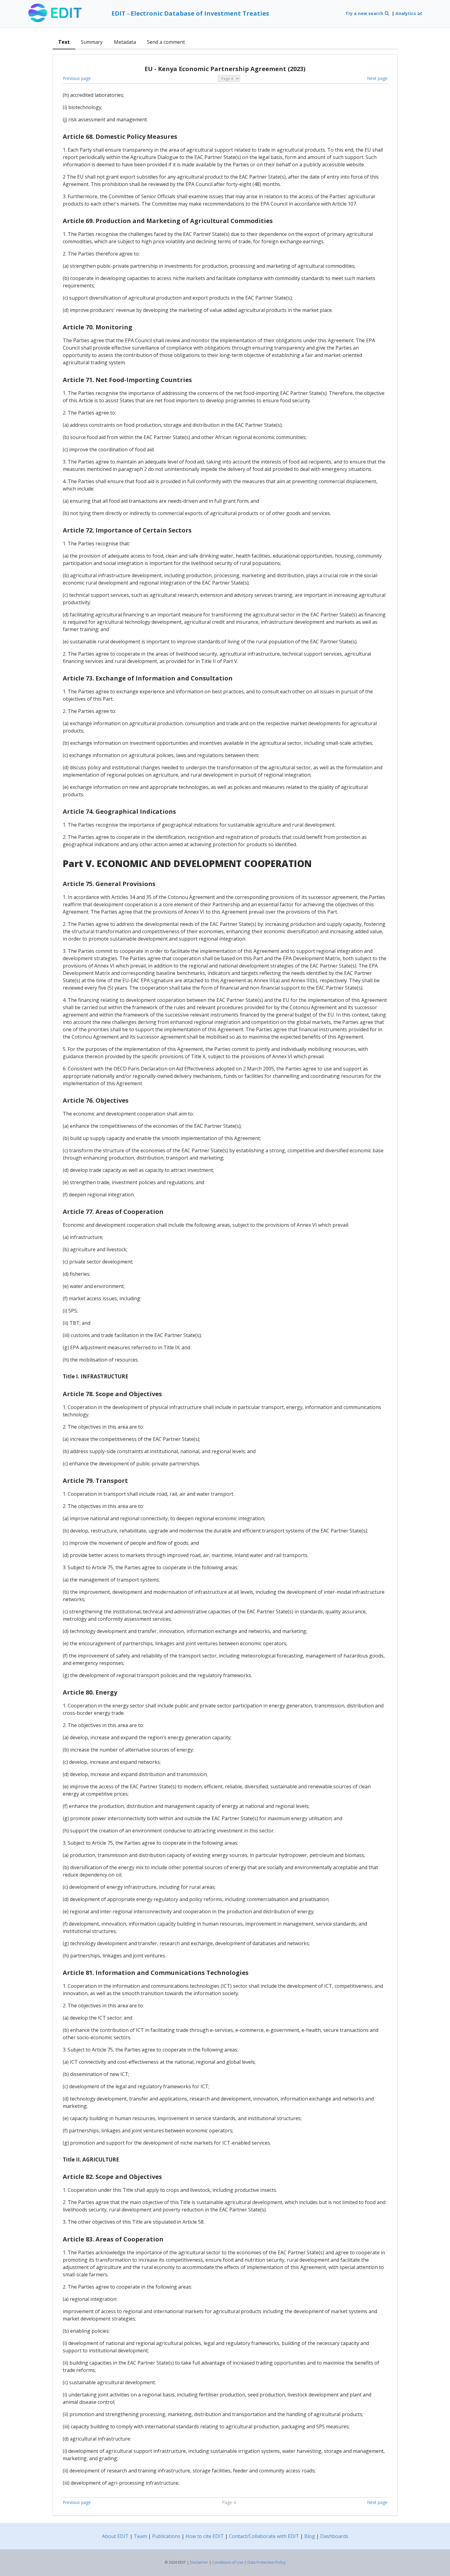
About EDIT (115, 2536)
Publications (166, 2536)
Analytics (406, 13)
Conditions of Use (228, 2562)
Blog (310, 2536)
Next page (377, 78)
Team (140, 2536)
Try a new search (365, 13)
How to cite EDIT (205, 2536)
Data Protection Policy (266, 2562)
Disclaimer (199, 2562)
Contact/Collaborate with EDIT (264, 2536)
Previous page (77, 78)
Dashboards (334, 2536)
